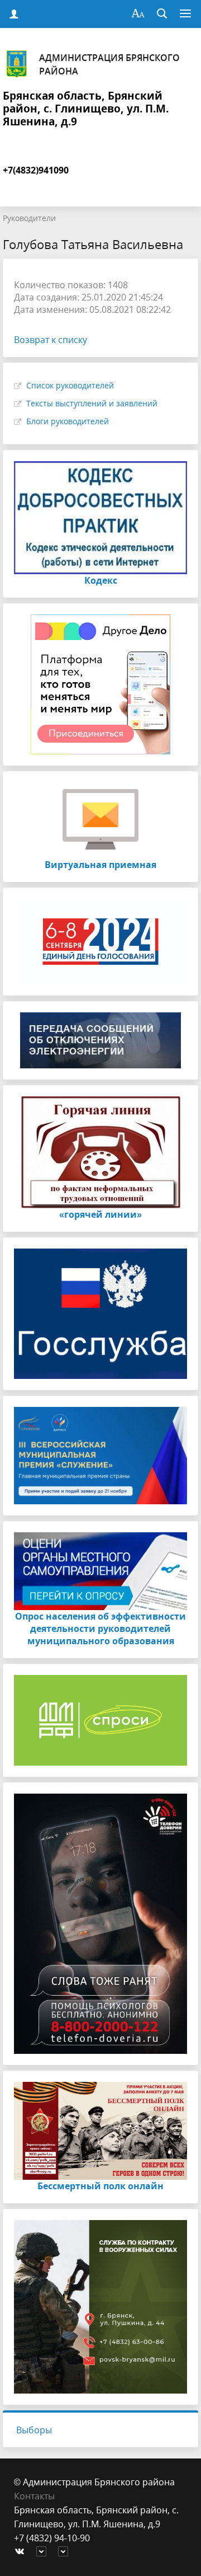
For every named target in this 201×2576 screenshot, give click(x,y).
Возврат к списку (51, 340)
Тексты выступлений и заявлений (92, 403)
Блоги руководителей (68, 421)
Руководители (29, 218)
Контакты (34, 2496)
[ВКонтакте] (22, 2552)
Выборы (34, 2430)
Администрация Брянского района (109, 64)
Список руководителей (70, 385)
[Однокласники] (66, 2552)
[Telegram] (44, 2552)
